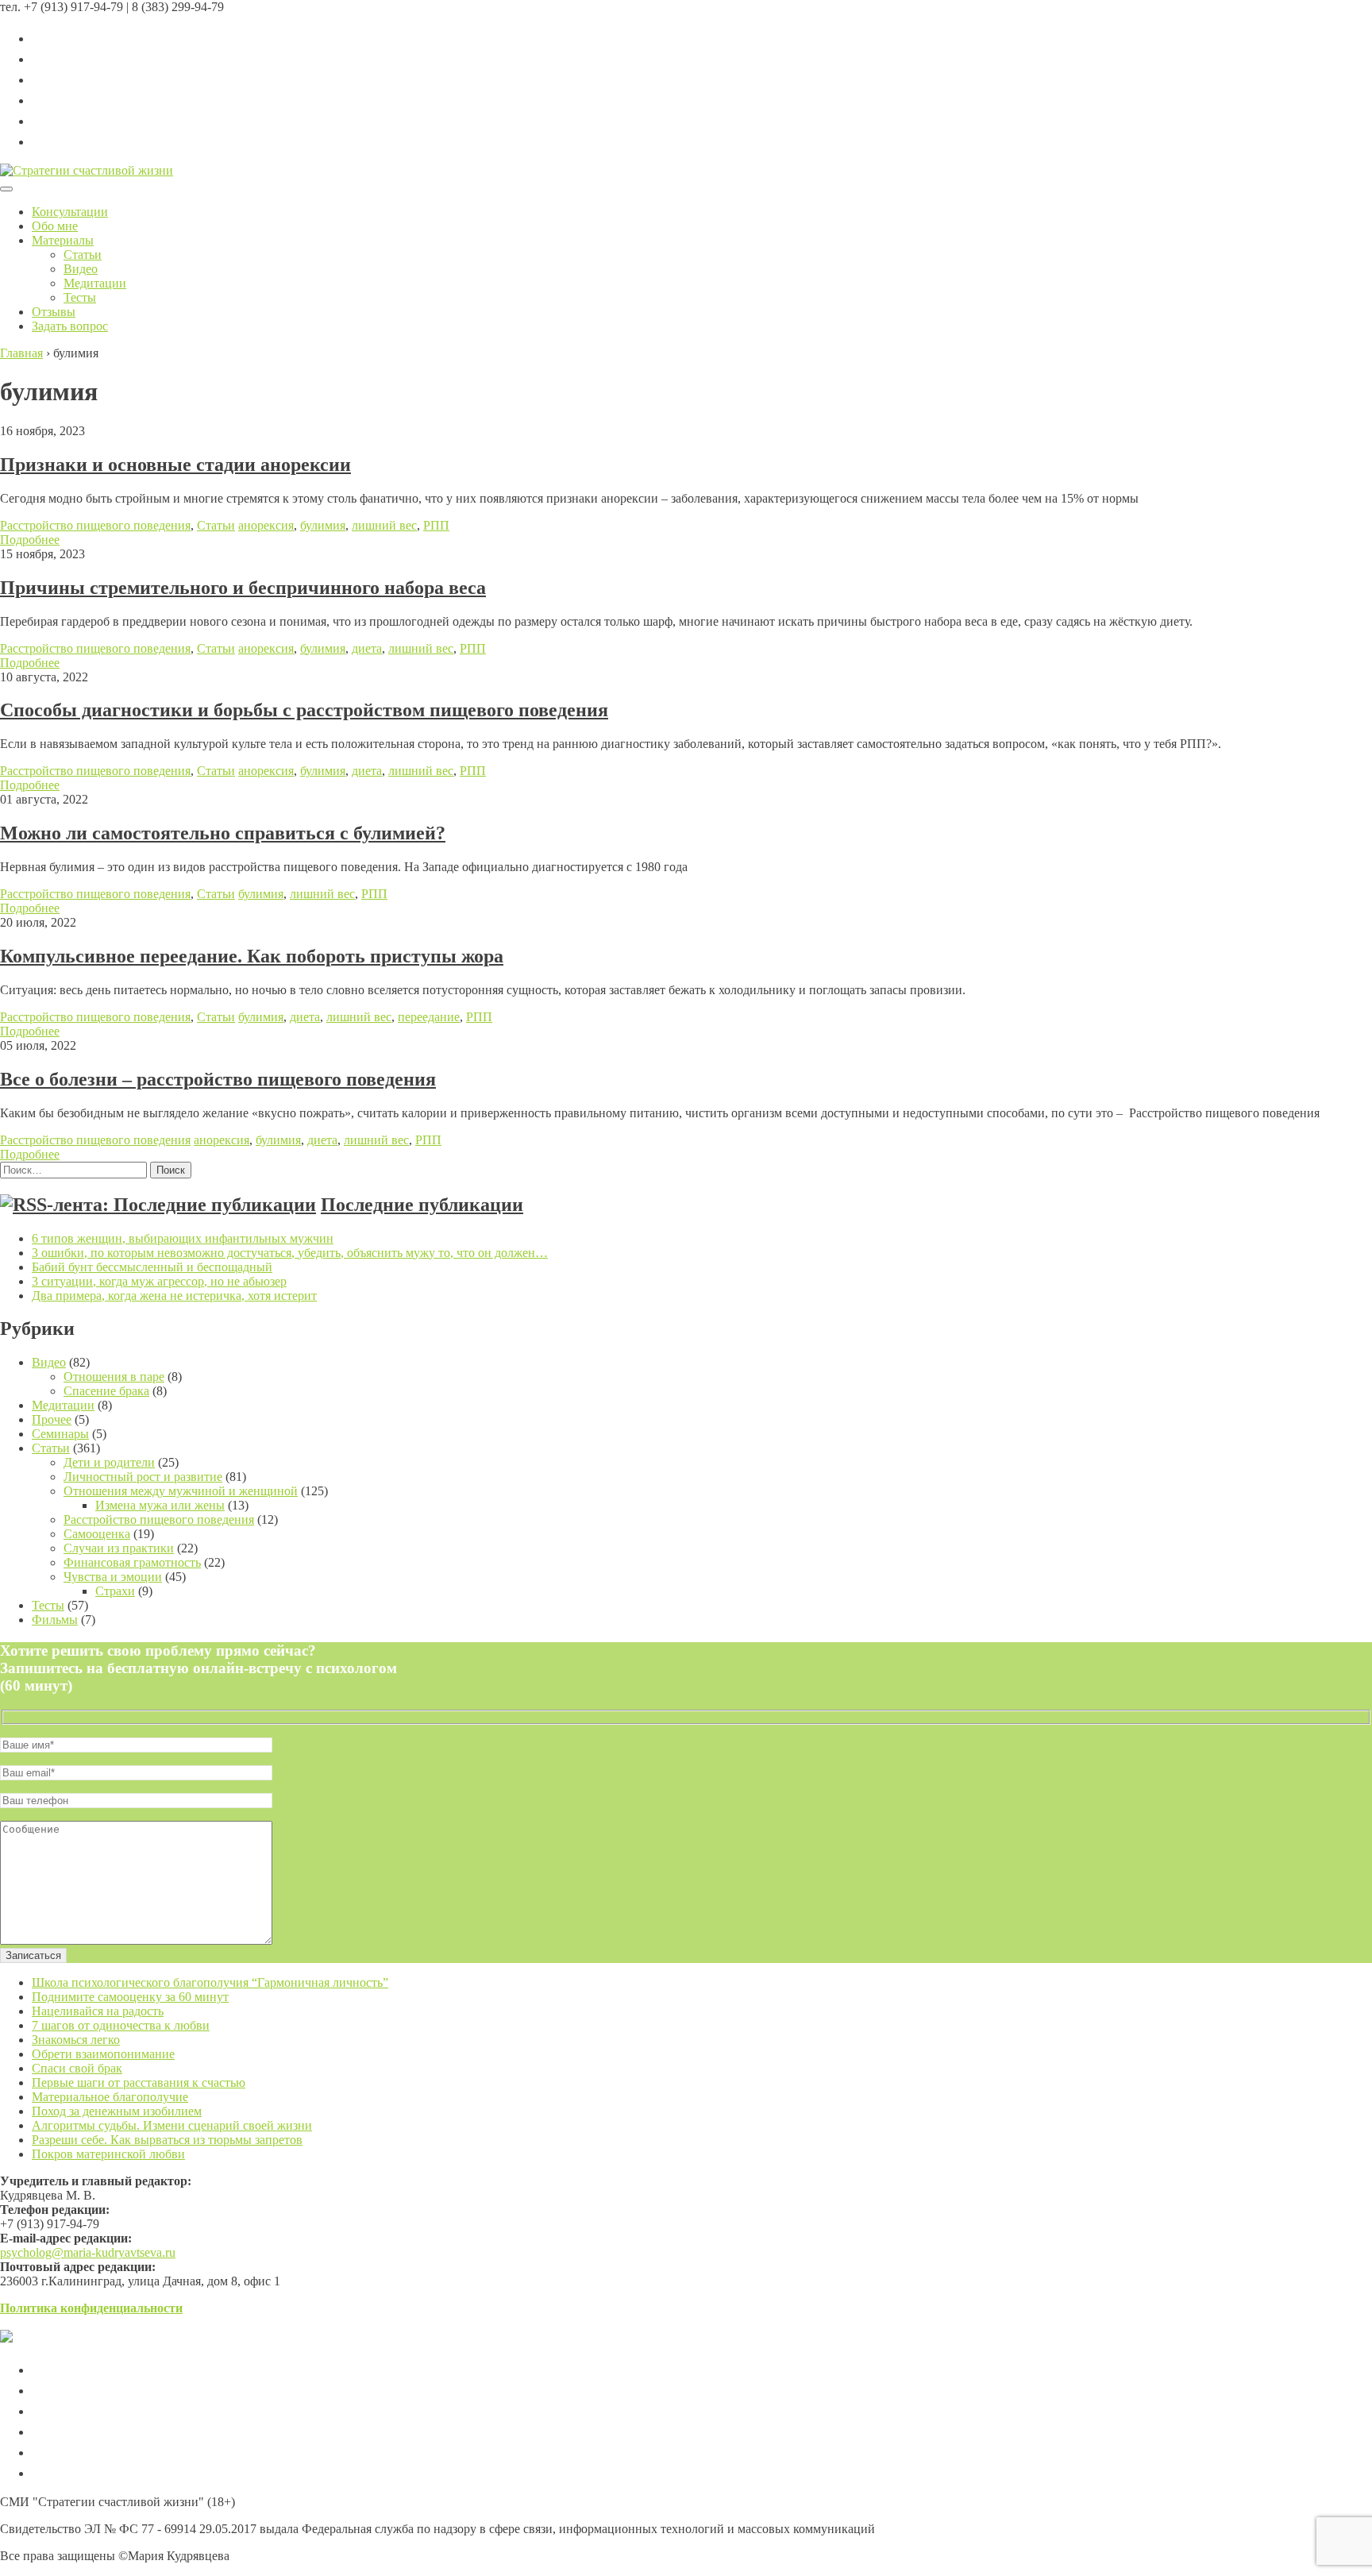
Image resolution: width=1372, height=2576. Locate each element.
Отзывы (54, 312)
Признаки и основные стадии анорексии (175, 465)
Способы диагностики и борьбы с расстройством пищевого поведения (304, 710)
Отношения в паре (114, 1377)
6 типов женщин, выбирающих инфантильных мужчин (183, 1238)
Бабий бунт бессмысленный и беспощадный (152, 1267)
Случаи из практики (119, 1548)
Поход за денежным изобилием (117, 2111)
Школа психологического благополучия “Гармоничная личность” (210, 1982)
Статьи (83, 255)
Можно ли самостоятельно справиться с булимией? (223, 833)
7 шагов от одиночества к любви (121, 2025)
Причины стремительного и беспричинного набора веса (243, 588)
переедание (429, 1017)
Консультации (70, 212)
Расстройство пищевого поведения (95, 525)
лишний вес (384, 525)
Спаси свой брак (77, 2068)
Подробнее (30, 540)
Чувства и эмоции (113, 1577)
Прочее (52, 1419)
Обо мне (55, 226)
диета (367, 648)
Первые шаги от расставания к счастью (139, 2082)
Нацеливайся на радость (98, 2011)
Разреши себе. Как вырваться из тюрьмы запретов (167, 2140)
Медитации (95, 283)
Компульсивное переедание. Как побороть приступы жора (252, 956)
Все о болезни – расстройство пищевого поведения (218, 1079)
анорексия (266, 525)
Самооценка (97, 1534)
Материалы (63, 240)
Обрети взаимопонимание (103, 2054)
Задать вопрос (70, 326)
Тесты (80, 297)
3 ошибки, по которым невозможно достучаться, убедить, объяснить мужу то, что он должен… (290, 1253)
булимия (323, 525)
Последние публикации (422, 1205)
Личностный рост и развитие (143, 1477)
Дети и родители (109, 1462)
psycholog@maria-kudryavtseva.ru (88, 2252)
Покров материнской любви (108, 2154)
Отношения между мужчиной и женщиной (181, 1491)
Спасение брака (106, 1391)
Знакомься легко (76, 2040)
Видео (81, 269)
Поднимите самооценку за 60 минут (130, 1997)
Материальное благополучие (110, 2097)
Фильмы (55, 1620)
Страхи (115, 1591)
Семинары (60, 1434)
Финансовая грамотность (132, 1562)
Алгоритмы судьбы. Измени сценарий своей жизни (172, 2125)
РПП (436, 525)
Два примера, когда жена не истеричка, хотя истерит (174, 1296)
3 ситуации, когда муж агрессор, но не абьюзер (159, 1281)
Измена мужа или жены (160, 1505)
